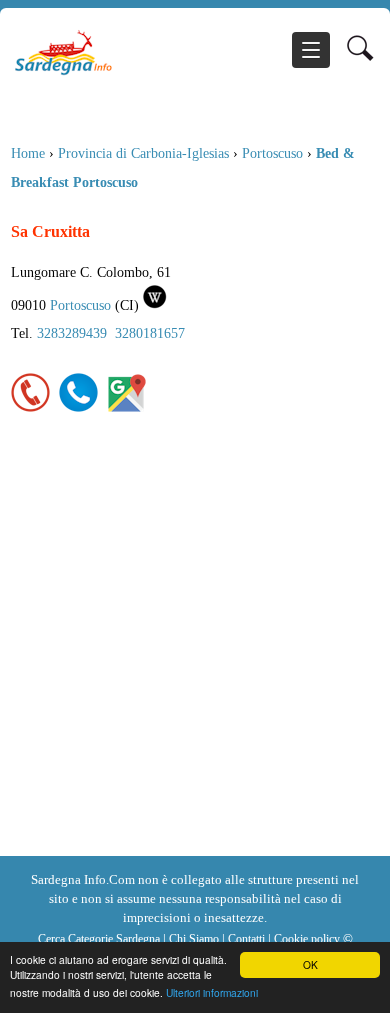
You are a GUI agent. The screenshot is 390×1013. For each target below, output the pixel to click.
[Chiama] (31, 408)
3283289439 (72, 333)
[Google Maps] (127, 408)
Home (28, 153)
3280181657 (150, 333)
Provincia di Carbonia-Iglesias (143, 153)
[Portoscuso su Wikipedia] (155, 305)
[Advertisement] (195, 651)
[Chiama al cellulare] (79, 408)
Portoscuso (272, 153)
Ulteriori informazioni (212, 992)
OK (310, 964)
